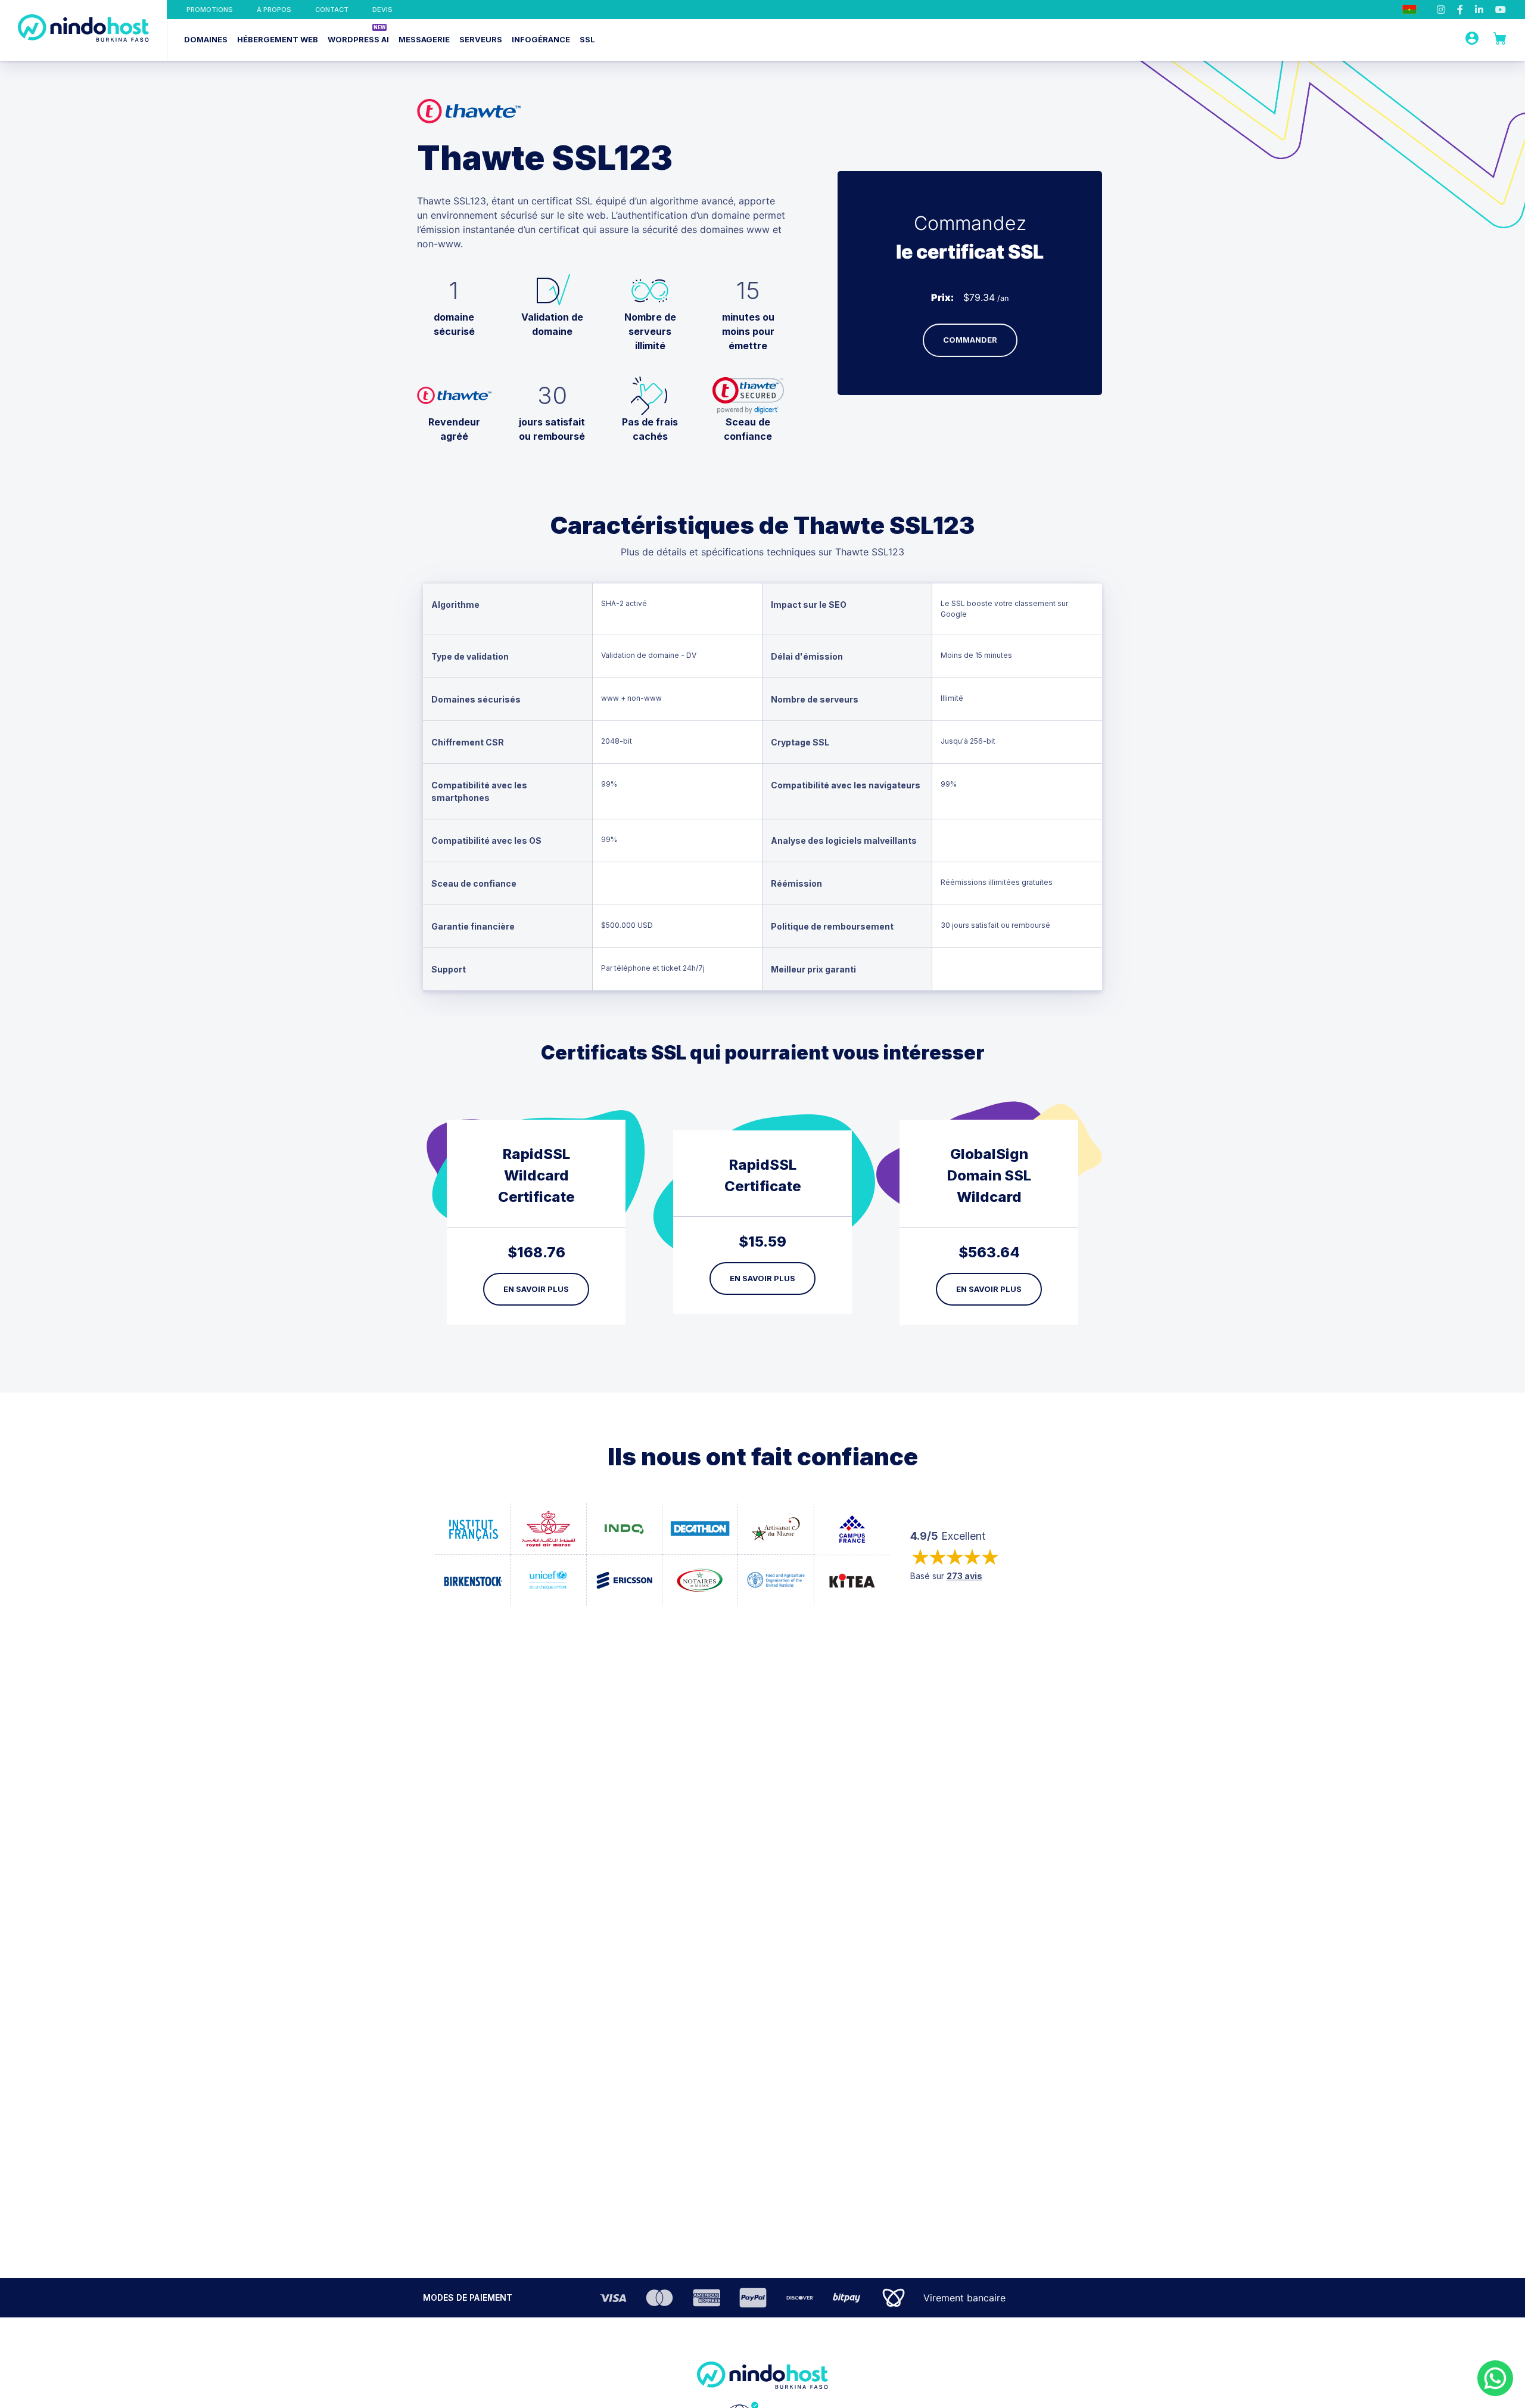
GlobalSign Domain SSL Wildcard (989, 1175)
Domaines (206, 39)
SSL (587, 39)
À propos (274, 10)
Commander (970, 340)
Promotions (210, 10)
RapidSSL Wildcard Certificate (536, 1175)
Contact (332, 10)
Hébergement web (278, 39)
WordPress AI (358, 39)
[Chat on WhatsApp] (1495, 2378)
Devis (382, 10)
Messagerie (424, 39)
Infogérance (541, 39)
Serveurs (481, 39)
